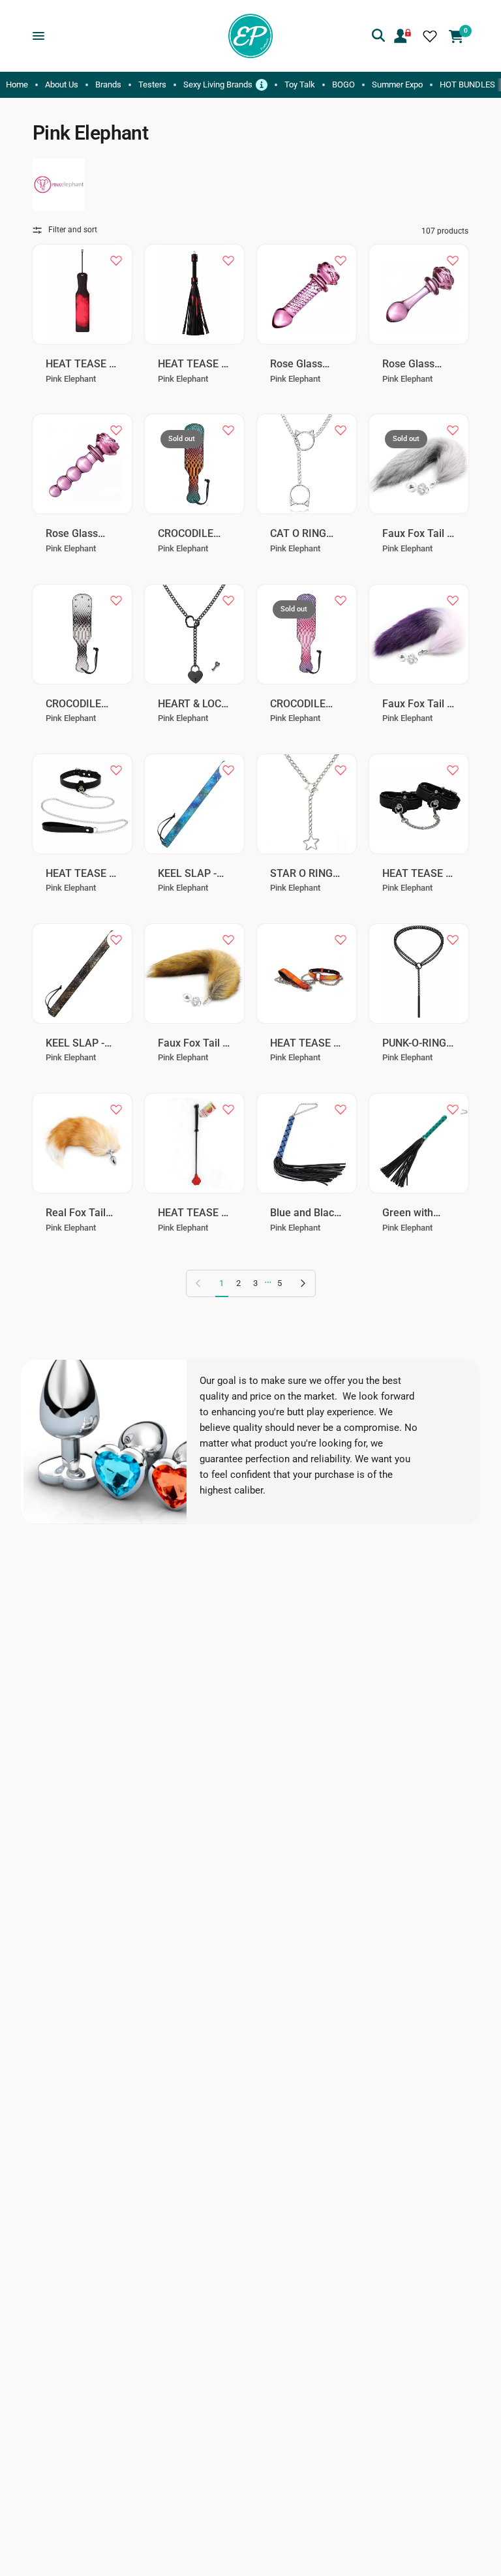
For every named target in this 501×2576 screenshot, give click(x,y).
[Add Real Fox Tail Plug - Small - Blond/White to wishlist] (116, 1109)
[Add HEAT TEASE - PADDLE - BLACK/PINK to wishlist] (116, 260)
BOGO (343, 84)
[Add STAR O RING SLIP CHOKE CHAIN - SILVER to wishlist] (341, 770)
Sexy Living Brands (225, 84)
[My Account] (402, 36)
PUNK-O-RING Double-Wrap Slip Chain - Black (414, 1044)
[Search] (378, 36)
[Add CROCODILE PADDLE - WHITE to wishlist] (116, 600)
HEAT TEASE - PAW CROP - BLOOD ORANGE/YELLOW (192, 1213)
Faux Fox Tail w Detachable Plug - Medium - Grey (418, 534)
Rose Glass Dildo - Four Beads (72, 534)
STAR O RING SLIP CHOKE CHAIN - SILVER (301, 874)
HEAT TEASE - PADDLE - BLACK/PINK (79, 364)
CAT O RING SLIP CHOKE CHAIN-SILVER (304, 534)
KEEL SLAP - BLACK (75, 1044)
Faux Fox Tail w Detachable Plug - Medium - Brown (194, 1044)
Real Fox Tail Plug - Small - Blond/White (77, 1213)
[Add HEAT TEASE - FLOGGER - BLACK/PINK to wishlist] (228, 260)
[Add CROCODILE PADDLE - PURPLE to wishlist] (341, 600)
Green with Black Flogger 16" (414, 1213)
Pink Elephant (71, 379)
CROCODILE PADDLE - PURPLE (298, 704)
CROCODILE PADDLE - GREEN (186, 534)
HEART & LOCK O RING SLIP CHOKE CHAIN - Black (194, 704)
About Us (62, 84)
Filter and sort (73, 230)
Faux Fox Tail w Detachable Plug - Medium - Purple (418, 704)
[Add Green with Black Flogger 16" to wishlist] (453, 1109)
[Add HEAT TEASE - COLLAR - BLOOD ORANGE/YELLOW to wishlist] (341, 940)
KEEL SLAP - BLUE (187, 874)
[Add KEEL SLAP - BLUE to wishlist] (228, 770)
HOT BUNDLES (467, 84)
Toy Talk (300, 84)
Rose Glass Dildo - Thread (303, 364)
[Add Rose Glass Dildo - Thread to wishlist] (341, 260)
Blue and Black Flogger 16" (305, 1213)
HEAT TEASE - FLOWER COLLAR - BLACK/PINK (79, 874)
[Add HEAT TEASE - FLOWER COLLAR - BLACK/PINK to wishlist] (116, 770)
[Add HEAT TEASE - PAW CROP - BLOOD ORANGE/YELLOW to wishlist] (228, 1109)
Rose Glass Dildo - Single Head (413, 364)
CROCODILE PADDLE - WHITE (73, 704)
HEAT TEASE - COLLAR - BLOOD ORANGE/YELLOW (305, 1044)
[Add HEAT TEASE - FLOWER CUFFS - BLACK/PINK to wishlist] (453, 770)
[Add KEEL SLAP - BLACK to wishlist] (116, 940)
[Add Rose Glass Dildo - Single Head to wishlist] (453, 260)
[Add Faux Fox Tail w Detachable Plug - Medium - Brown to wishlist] (228, 940)
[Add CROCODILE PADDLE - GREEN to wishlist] (228, 430)
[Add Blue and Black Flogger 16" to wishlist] (341, 1109)
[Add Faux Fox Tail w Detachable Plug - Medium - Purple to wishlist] (453, 600)
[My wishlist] (430, 36)
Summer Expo (397, 84)
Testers (152, 84)
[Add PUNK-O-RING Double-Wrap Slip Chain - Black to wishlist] (453, 940)
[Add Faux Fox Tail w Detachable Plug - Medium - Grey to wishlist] (453, 430)
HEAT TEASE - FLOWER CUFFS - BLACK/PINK (416, 874)
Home (17, 84)
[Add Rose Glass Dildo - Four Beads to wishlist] (116, 430)
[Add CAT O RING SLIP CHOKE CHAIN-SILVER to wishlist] (341, 430)
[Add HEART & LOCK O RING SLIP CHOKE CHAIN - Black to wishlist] (228, 600)
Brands (108, 84)
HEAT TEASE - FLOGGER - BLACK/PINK (191, 364)
